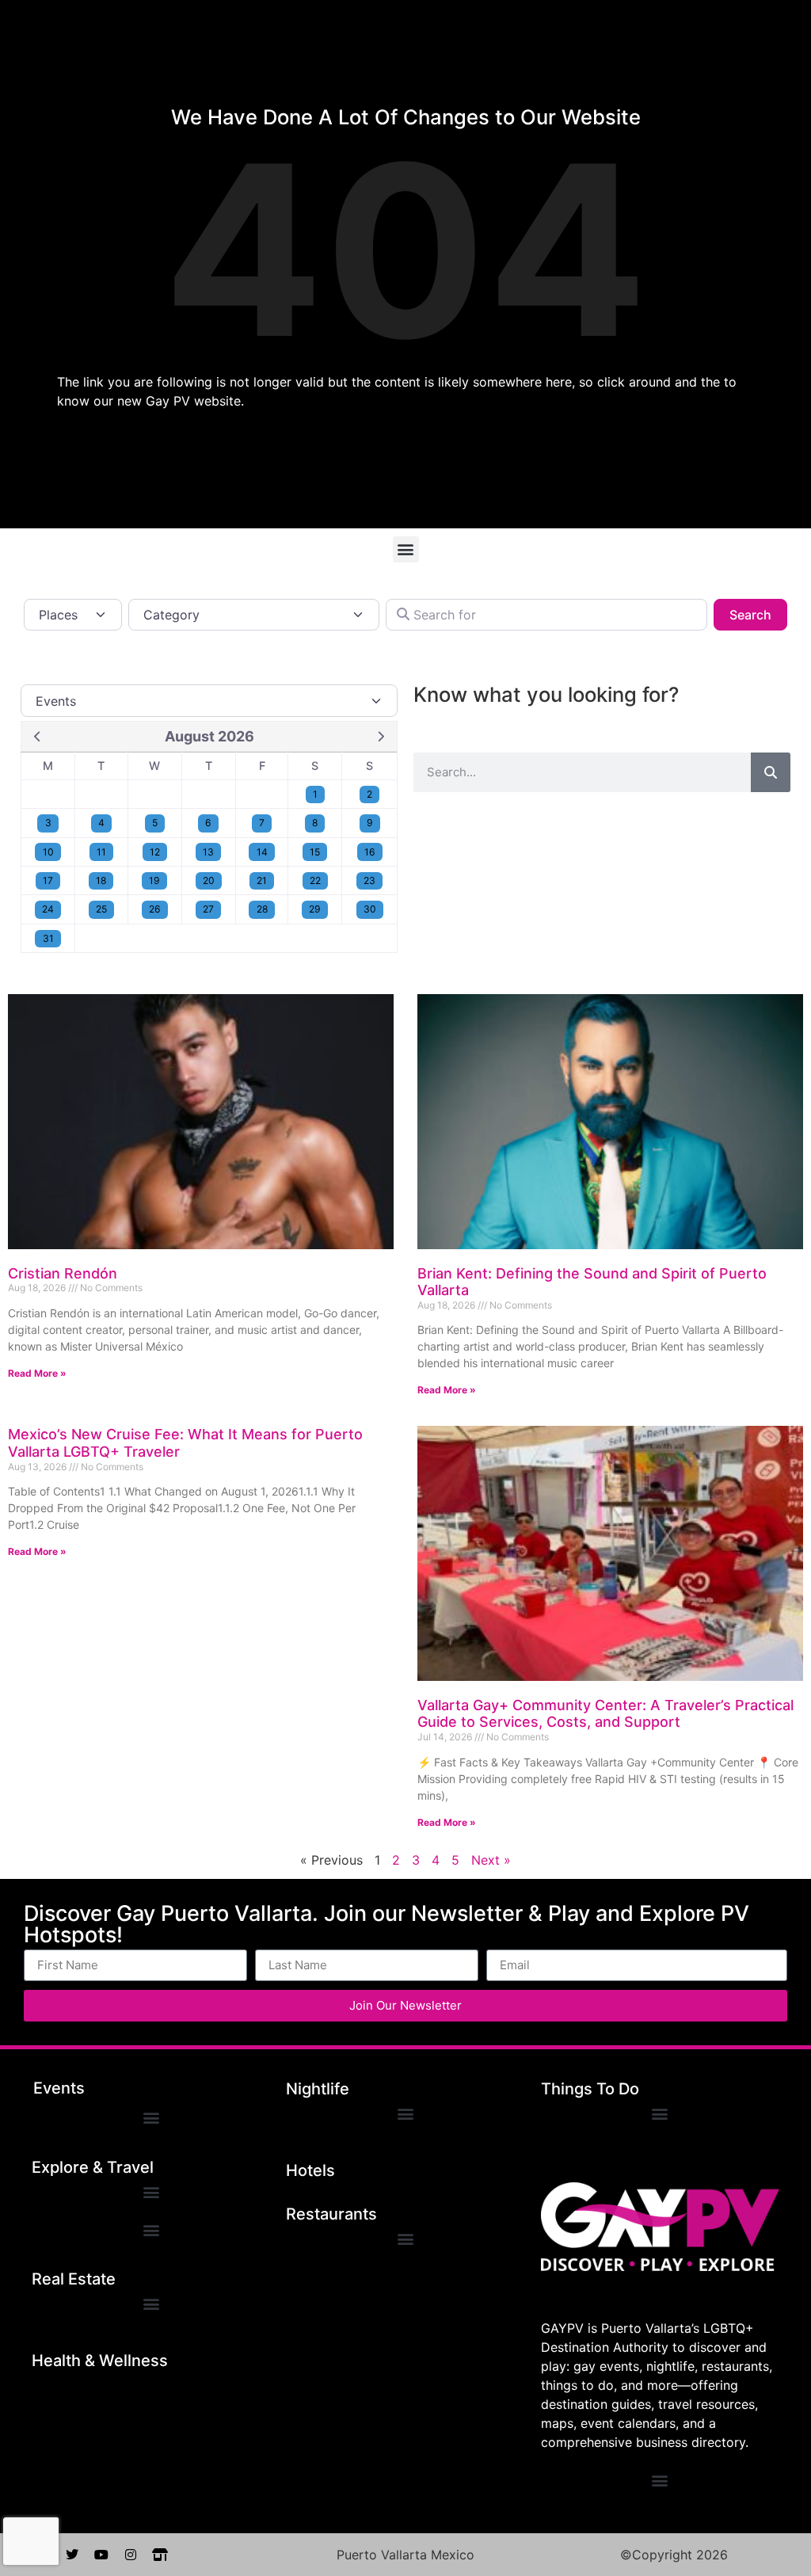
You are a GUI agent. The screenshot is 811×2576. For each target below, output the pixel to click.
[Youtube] (101, 2555)
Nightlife (318, 2089)
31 (48, 938)
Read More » (37, 1373)
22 (315, 880)
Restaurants (331, 2214)
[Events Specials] (209, 700)
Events (59, 2088)
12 (155, 852)
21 (262, 880)
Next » (491, 1860)
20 (209, 880)
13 (208, 852)
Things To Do (590, 2089)
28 (262, 909)
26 (155, 909)
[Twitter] (72, 2555)
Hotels (310, 2170)
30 (370, 909)
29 (315, 909)
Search (758, 614)
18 (101, 880)
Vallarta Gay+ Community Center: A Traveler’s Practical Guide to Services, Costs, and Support (605, 1714)
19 (154, 880)
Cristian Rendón (63, 1273)
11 (101, 852)
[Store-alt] (160, 2555)
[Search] (771, 772)
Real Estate (74, 2279)
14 (262, 852)
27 (208, 909)
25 (101, 909)
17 (48, 880)
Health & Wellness (100, 2361)
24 (48, 909)
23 (369, 880)
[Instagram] (131, 2555)
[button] (406, 549)
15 (315, 852)
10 (48, 852)
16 (370, 852)
